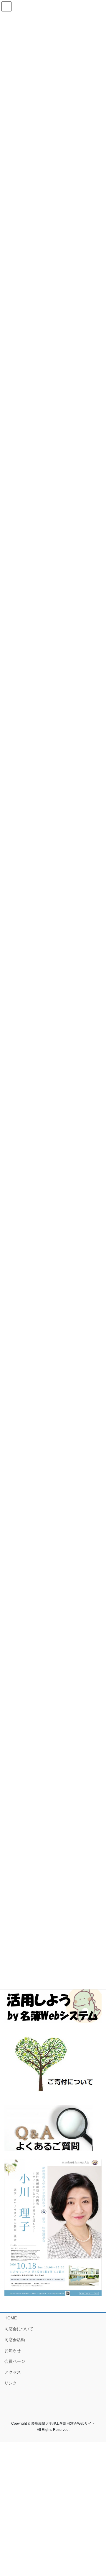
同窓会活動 (15, 2340)
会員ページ (15, 2361)
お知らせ (13, 2350)
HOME (11, 2318)
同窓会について (19, 2329)
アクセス (13, 2372)
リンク (11, 2383)
